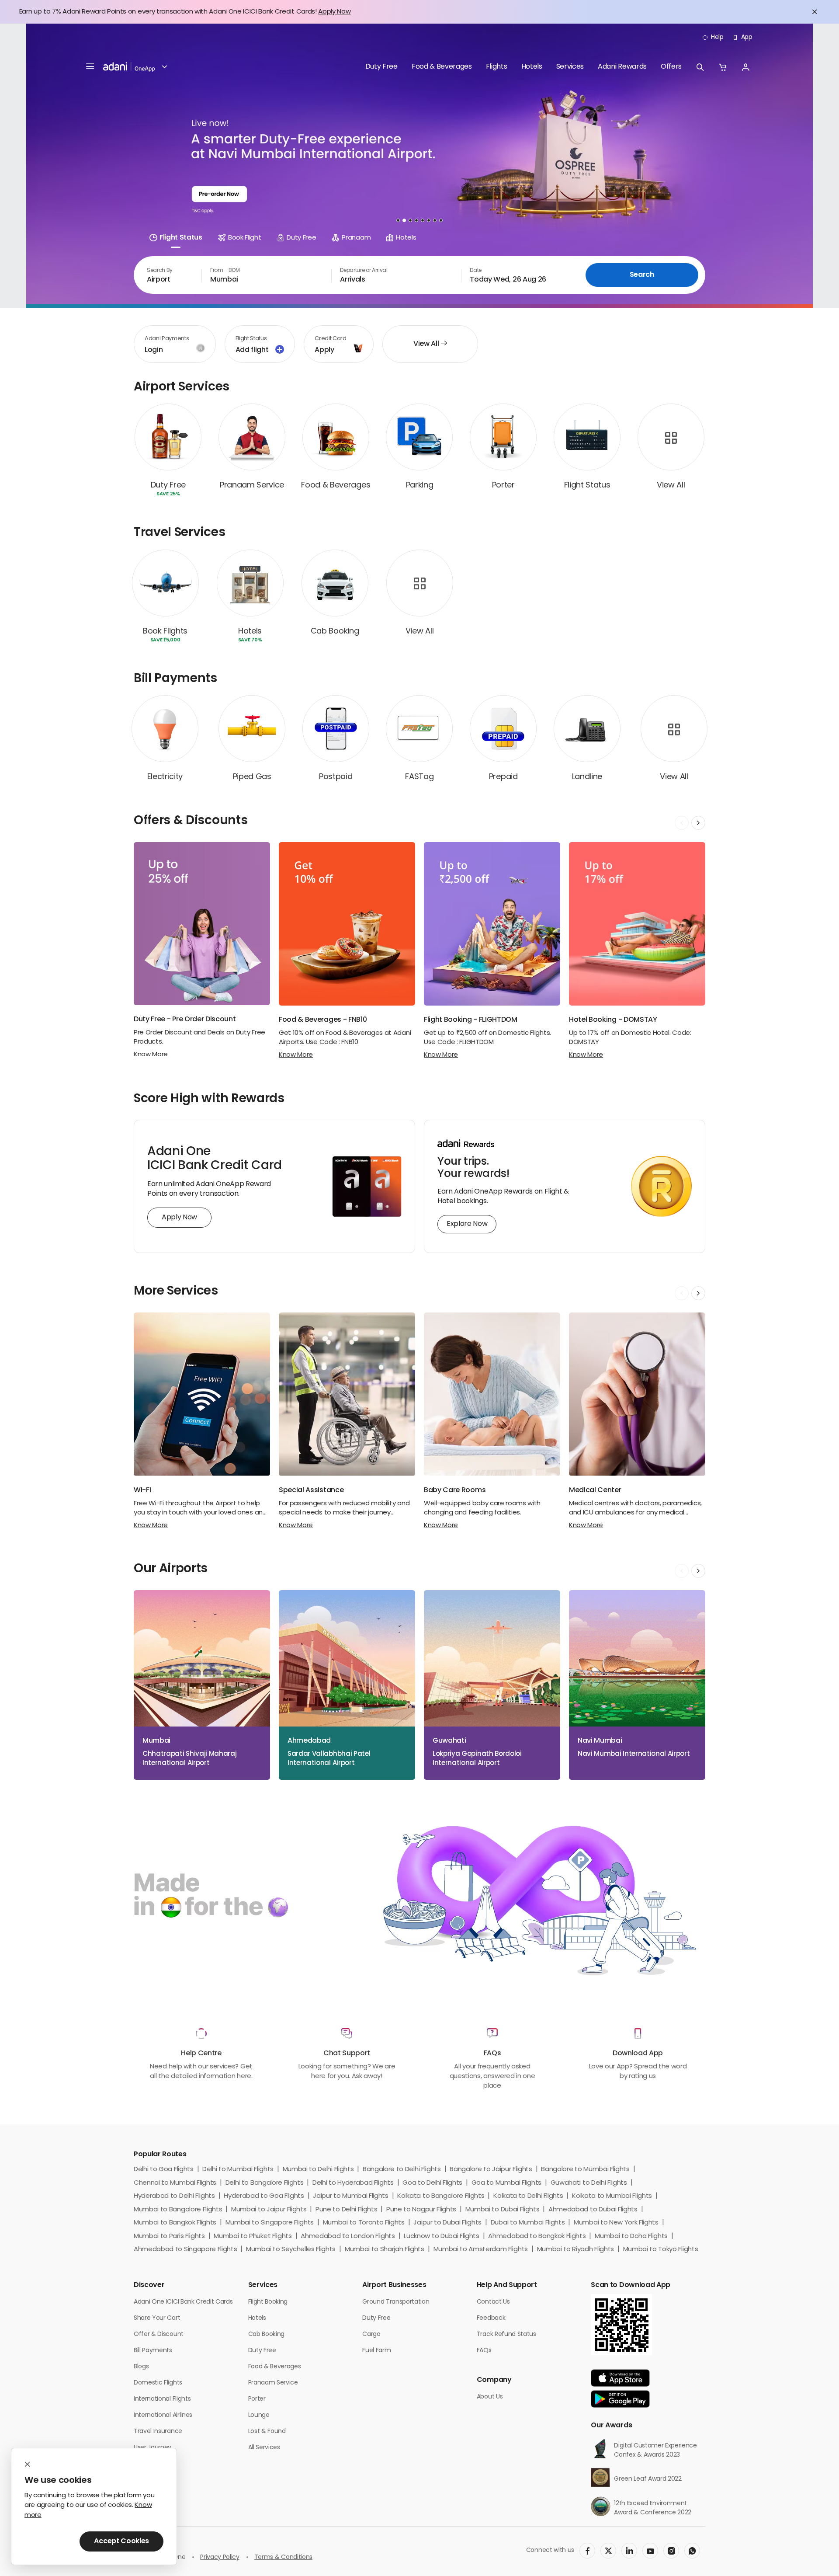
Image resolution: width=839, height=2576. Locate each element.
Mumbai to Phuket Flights (253, 2237)
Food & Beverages (442, 67)
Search (642, 275)
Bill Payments (153, 2351)
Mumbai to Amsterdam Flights (481, 2250)
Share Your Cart (157, 2318)
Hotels (532, 67)
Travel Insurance (158, 2432)
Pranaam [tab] (356, 238)
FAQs (484, 2351)
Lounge (259, 2415)
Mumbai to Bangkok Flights (175, 2223)
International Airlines (163, 2415)
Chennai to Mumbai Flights (175, 2183)
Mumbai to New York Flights (616, 2223)
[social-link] (587, 2551)
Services (570, 67)
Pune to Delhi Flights (346, 2210)
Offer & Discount (159, 2334)
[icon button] (700, 67)
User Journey (153, 2448)
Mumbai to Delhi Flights (318, 2170)
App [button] (747, 37)
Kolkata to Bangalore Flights (441, 2196)
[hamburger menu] (90, 67)
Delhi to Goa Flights (164, 2170)
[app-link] (620, 2378)
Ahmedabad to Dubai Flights (593, 2210)
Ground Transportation (396, 2302)
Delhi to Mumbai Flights (238, 2170)
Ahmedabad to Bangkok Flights (537, 2237)
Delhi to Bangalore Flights (265, 2183)
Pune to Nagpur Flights (421, 2210)
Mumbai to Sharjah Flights (385, 2250)
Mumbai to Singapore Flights (270, 2223)
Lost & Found (267, 2432)
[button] (161, 67)
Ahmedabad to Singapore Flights (185, 2250)
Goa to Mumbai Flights (506, 2183)
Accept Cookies (121, 2541)
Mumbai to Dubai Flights (503, 2210)
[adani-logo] (129, 67)
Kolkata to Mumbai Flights (612, 2196)
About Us (490, 2397)
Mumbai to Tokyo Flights (661, 2250)
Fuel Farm (376, 2351)
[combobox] (168, 275)
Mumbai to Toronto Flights (364, 2223)
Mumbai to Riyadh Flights (576, 2250)
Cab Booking (266, 2334)
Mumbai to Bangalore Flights (178, 2210)
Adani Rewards (622, 67)
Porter (257, 2399)
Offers (671, 67)
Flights (497, 67)
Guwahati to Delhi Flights (589, 2183)
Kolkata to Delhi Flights (528, 2196)
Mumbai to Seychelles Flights (291, 2250)
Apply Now (334, 12)
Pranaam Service (273, 2383)
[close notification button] (815, 12)
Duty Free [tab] (301, 238)
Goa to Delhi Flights (432, 2183)
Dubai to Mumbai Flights (528, 2223)
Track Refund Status (506, 2334)
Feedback (491, 2318)
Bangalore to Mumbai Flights (585, 2170)
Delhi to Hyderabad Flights (353, 2183)
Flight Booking (268, 2302)
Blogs (141, 2367)
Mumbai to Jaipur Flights (269, 2210)
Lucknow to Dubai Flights (441, 2237)
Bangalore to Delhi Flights (402, 2170)
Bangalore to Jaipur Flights (491, 2170)
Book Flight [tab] (244, 238)
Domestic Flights (158, 2383)
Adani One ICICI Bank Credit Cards (183, 2302)
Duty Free (381, 67)
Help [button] (717, 37)
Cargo (371, 2334)
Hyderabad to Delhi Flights (174, 2196)
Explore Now (467, 1224)
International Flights (162, 2399)
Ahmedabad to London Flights (348, 2237)
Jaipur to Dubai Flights (447, 2223)
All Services (264, 2448)
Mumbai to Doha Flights (631, 2237)
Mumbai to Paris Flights (169, 2237)
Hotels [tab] (406, 238)
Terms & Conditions (283, 2557)
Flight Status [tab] (181, 238)
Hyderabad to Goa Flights (264, 2196)
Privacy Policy (220, 2557)
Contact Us (493, 2302)
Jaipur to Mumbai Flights (350, 2196)
